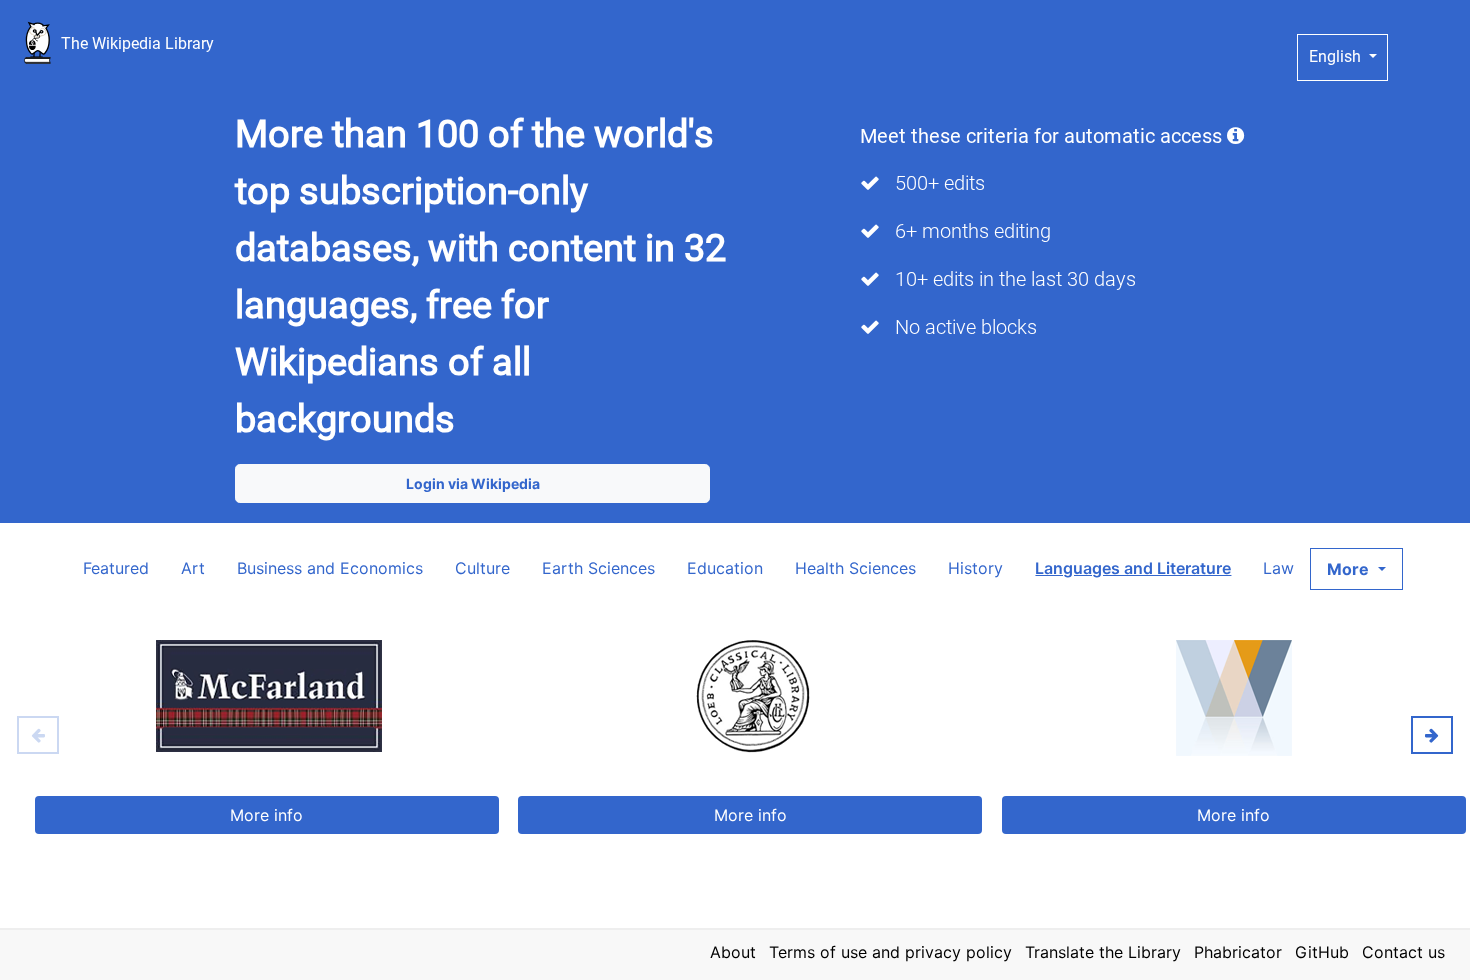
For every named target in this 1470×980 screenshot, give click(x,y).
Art (193, 568)
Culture (482, 568)
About (733, 952)
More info (266, 815)
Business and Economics (330, 568)
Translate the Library (1103, 952)
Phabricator (1238, 952)
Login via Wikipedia (473, 483)
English (1337, 56)
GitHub (1322, 952)
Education (725, 568)
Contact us (1403, 952)
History (975, 568)
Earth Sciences (598, 568)
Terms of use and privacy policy (890, 952)
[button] (1356, 569)
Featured (116, 568)
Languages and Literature (1133, 568)
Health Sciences (855, 568)
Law (1278, 568)
